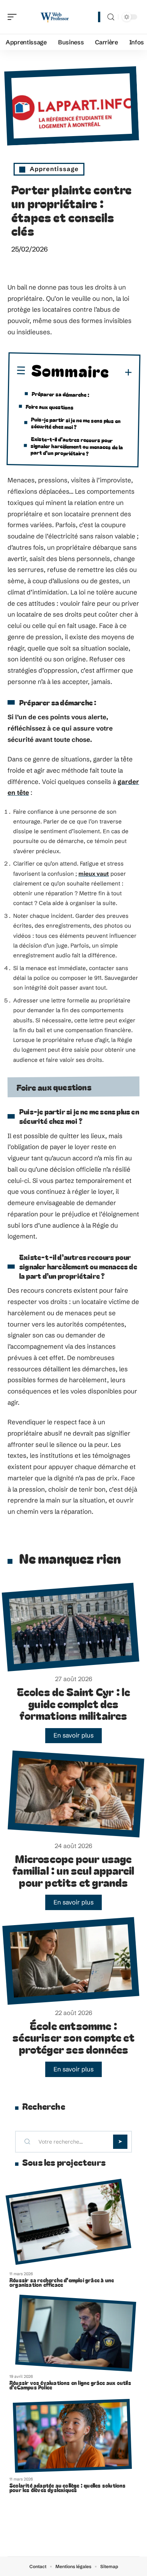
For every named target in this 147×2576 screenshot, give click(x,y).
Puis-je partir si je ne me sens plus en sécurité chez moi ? (76, 423)
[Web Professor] (54, 17)
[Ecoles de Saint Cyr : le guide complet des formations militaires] (71, 1627)
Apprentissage (54, 169)
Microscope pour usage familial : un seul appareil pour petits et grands (73, 1870)
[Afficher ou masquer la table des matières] (121, 373)
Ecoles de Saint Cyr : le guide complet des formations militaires (74, 1703)
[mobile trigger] (14, 17)
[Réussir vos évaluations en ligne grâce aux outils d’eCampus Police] (76, 2333)
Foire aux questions (50, 407)
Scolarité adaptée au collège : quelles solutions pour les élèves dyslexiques (68, 2488)
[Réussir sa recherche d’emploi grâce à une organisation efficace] (69, 2222)
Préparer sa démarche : (60, 394)
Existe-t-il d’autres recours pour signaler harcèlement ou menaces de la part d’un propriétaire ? (77, 446)
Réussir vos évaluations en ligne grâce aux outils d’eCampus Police (70, 2385)
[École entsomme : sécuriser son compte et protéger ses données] (71, 1961)
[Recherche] (111, 17)
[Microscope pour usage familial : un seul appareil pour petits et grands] (76, 1794)
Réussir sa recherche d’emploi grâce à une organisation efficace (62, 2282)
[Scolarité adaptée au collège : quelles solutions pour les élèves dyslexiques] (72, 2436)
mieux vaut (94, 874)
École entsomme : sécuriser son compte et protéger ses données (73, 2037)
